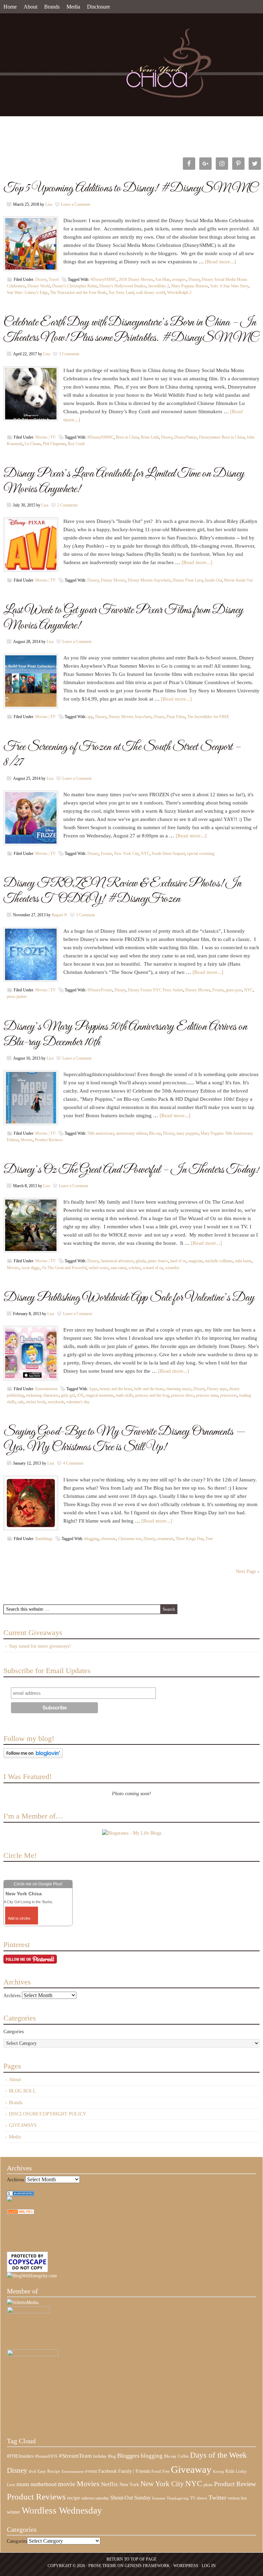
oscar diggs (30, 1268)
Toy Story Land (121, 293)
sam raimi (118, 1268)
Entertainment (46, 1389)
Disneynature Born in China (222, 437)
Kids (230, 2471)
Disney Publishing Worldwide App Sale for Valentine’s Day (129, 1298)
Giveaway (191, 2469)
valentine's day (78, 1402)
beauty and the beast (116, 1389)
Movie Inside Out (238, 580)
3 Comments (69, 354)
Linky (241, 2471)
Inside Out (213, 580)
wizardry (172, 1268)
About (30, 7)
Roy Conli (76, 444)
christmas (108, 1539)
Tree (209, 1539)
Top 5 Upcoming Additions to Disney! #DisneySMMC (130, 188)
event (91, 2471)
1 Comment (85, 915)
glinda (141, 1261)
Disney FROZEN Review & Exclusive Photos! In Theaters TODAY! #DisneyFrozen (122, 891)
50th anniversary (101, 1133)
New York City (126, 854)
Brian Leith (150, 437)
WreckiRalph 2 (179, 293)
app (90, 717)
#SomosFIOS (46, 2456)
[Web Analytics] (21, 2213)
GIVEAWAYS (23, 2125)
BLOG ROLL (22, 2091)
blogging (91, 1539)
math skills (124, 1395)
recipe (74, 2498)
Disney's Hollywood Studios (123, 286)
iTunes (159, 717)
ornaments (165, 1539)
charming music (179, 1389)
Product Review (235, 2484)
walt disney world (151, 293)
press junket (17, 997)
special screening (201, 854)
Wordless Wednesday (62, 2511)
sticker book (36, 1402)
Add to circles (19, 1918)
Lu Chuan (33, 444)
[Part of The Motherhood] (33, 2355)
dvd (32, 2471)
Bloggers (128, 2456)
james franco (158, 1261)
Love (11, 2485)
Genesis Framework (147, 2566)
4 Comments (73, 1463)
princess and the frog (152, 1395)
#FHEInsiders (20, 2456)
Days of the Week (218, 2455)
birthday (100, 2456)
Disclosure (98, 7)
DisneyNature (186, 437)
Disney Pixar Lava (188, 580)
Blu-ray (155, 1133)
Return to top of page (131, 2559)
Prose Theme (102, 2566)
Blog (112, 2456)
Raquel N (59, 915)
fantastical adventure (117, 1261)
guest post (234, 990)
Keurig (218, 2471)
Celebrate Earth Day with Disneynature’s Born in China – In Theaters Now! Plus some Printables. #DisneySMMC (131, 330)
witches (135, 1268)
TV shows (199, 2498)
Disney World (39, 286)
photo (208, 2485)
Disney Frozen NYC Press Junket (155, 990)
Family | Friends (134, 2471)
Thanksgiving (178, 2498)
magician (196, 1261)
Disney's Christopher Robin (75, 286)
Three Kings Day (190, 1539)
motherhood (43, 2484)
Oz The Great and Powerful (64, 1268)
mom (23, 2484)
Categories (14, 2032)
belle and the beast (149, 1389)
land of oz (178, 1261)
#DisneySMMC (104, 279)
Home (10, 7)
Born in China (127, 437)
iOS (80, 1395)
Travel (54, 279)
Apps (93, 1389)
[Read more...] (221, 262)
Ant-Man (162, 279)
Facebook (108, 2471)
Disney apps (217, 1389)
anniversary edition (131, 1133)
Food (156, 2471)
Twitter (217, 2497)
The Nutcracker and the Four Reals (78, 293)
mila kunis (243, 1261)
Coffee (183, 2456)
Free (166, 2472)
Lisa (49, 204)
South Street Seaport (168, 854)
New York (129, 2484)
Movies (27, 1140)
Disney (41, 279)
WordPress (186, 2566)
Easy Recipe (49, 2471)
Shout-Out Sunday (130, 2498)
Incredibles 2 (159, 286)
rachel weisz (99, 1268)
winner (14, 2512)
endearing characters (42, 1395)
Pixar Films (176, 717)
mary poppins (187, 1133)
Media (73, 7)
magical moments (100, 1395)
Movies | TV (46, 437)
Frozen (106, 854)
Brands (52, 7)
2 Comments (67, 505)
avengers (179, 279)
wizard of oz (153, 1268)
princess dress (183, 1395)
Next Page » (248, 1571)
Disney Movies (113, 580)
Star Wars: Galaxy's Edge (27, 293)
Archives (12, 1996)
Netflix (110, 2484)
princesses (229, 1395)
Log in (209, 2566)
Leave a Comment (76, 204)
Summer (159, 2498)
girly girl (68, 1395)
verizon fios (237, 2498)
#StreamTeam (75, 2456)
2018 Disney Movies (136, 279)
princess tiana (207, 1395)
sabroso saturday (95, 2498)
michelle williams (219, 1261)
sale (21, 1402)
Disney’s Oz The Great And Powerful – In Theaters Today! (131, 1170)
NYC (145, 854)
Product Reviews (49, 1140)
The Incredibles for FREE (208, 717)
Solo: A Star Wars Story (229, 286)
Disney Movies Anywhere (149, 580)
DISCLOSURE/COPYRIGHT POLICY (48, 2114)
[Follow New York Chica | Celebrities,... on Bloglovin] (33, 1757)
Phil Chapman (54, 444)
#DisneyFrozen (100, 990)
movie (67, 2484)
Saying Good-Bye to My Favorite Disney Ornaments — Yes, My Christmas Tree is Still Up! (124, 1440)
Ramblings (44, 1539)
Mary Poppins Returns (190, 286)
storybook (56, 1402)
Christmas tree (130, 1539)
